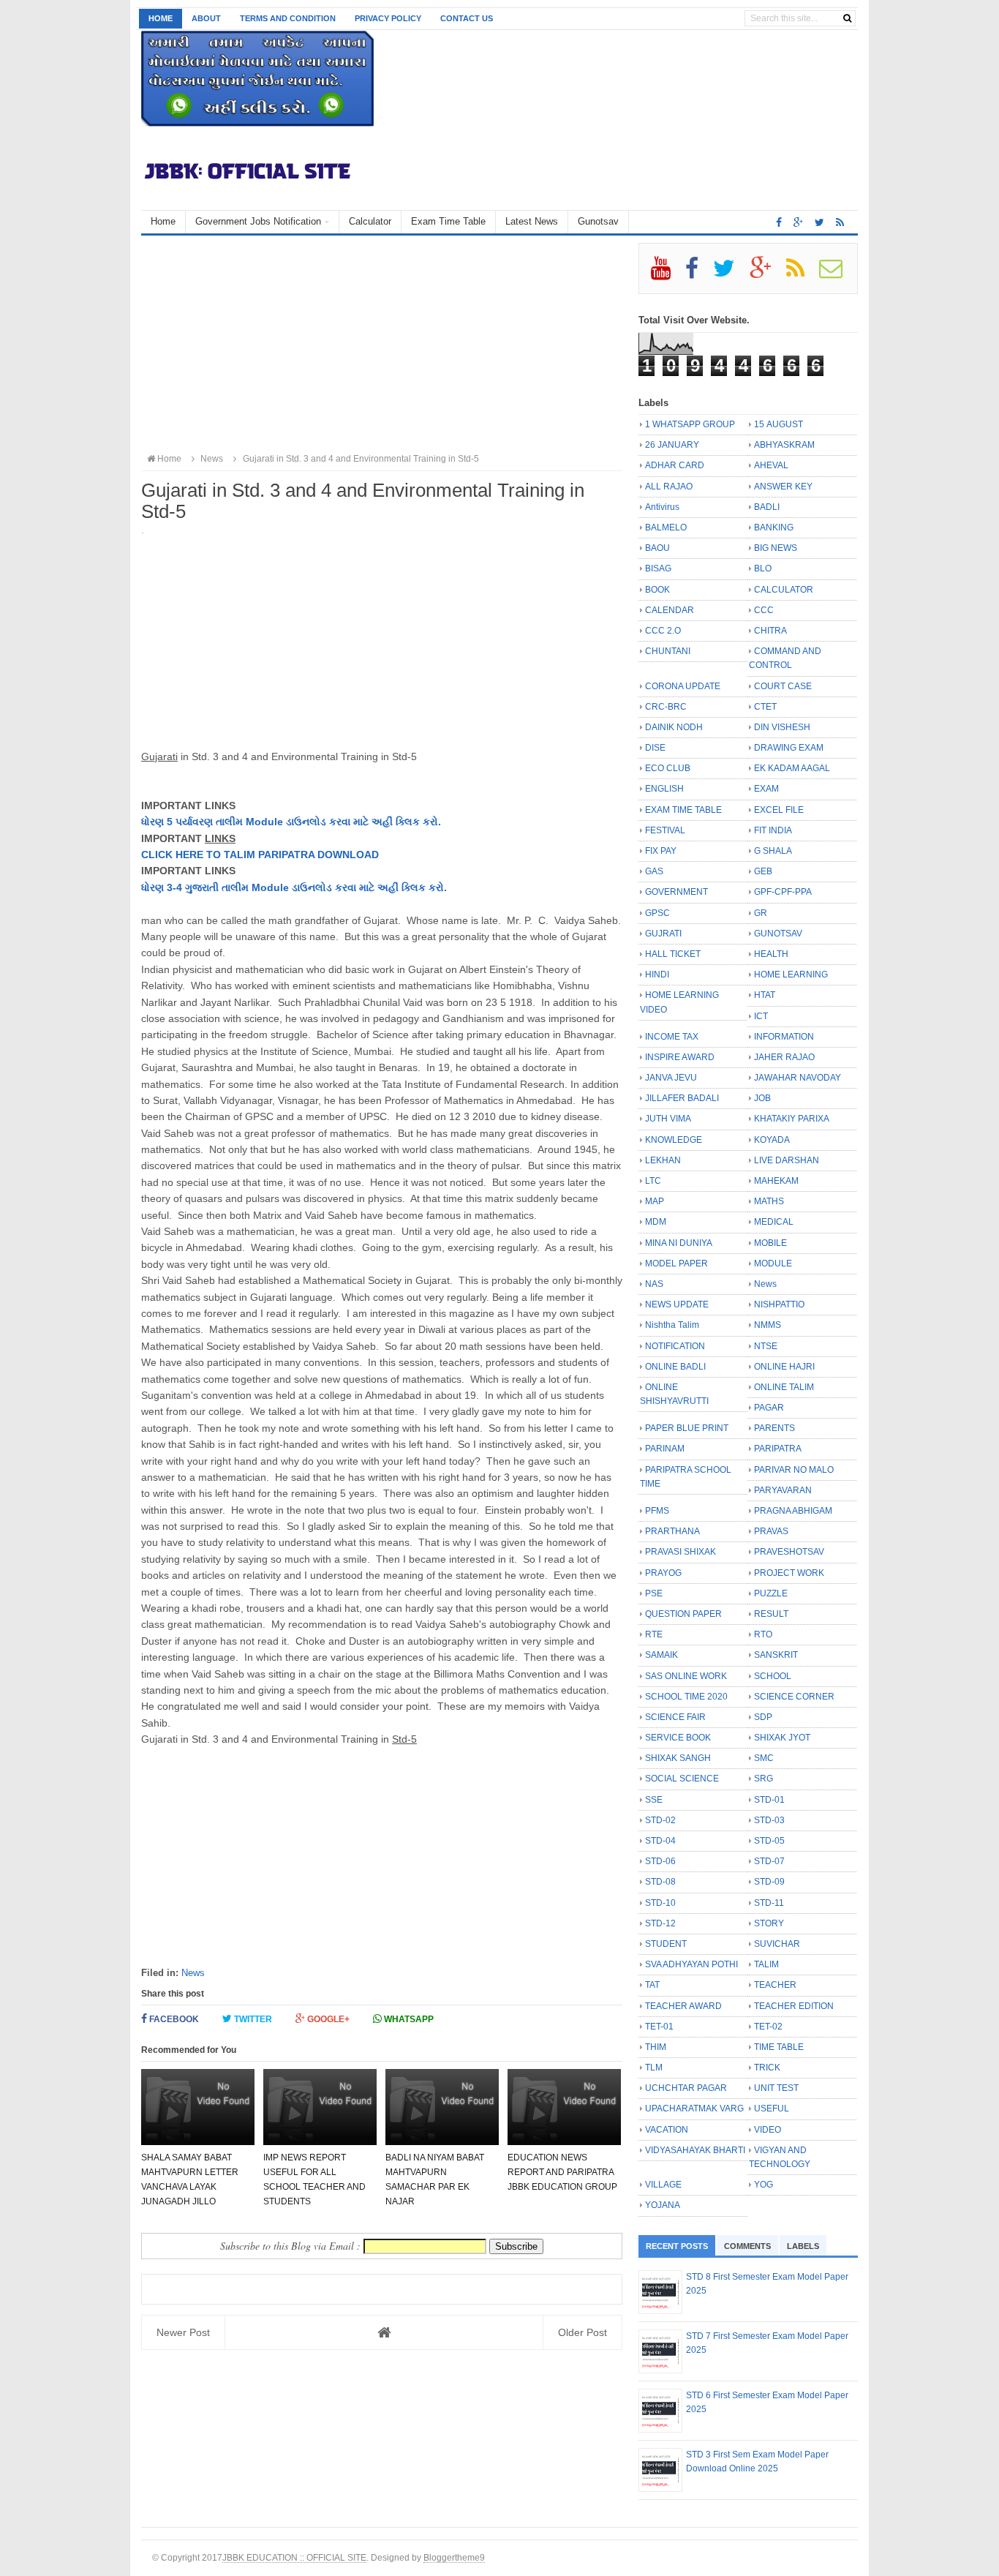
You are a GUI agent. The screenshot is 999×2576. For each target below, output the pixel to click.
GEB (763, 871)
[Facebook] (698, 274)
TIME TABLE (779, 2047)
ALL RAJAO (669, 487)
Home (161, 18)
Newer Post (183, 2332)
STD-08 (660, 1882)
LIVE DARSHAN (787, 1160)
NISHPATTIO (779, 1304)
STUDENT (666, 1944)
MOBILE (770, 1243)
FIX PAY (661, 851)
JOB (762, 1098)
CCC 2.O (663, 631)
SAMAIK (661, 1655)
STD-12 (660, 1923)
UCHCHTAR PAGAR (686, 2088)
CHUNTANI (668, 651)
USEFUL (772, 2109)
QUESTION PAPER (683, 1614)
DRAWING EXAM (789, 748)
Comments (747, 2246)
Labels (803, 2246)
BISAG (658, 568)
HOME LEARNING (791, 975)
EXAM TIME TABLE (683, 810)
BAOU (657, 548)
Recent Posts (677, 2246)
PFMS (657, 1511)
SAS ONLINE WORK (686, 1676)
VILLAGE (663, 2185)
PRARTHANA (672, 1531)
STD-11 (769, 1903)
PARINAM (665, 1449)
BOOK (657, 590)
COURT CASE (783, 686)
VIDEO (768, 2130)
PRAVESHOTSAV (789, 1552)
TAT (652, 1985)
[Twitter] (730, 274)
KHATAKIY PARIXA (792, 1119)
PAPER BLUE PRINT (687, 1428)
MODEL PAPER (676, 1263)
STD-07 (769, 1861)
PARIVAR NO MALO (794, 1470)
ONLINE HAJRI (784, 1367)
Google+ (327, 2019)
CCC (764, 610)
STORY (769, 1923)
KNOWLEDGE (674, 1140)
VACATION (667, 2130)
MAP (655, 1201)
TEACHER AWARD (683, 2006)
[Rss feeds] (840, 222)
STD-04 (660, 1841)
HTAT (765, 995)
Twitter (252, 2019)
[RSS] (802, 274)
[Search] (847, 18)
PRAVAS (771, 1531)
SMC (764, 1758)
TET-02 (768, 2027)
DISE (655, 748)
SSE (654, 1800)
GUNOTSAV (778, 934)
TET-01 (659, 2027)
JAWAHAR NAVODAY (798, 1078)
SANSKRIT (776, 1655)
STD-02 (660, 1820)
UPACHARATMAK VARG (694, 2109)
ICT (761, 1016)
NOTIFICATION (675, 1346)
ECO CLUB (668, 768)
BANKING (774, 527)
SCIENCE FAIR (675, 1717)
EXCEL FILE (779, 810)
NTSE (766, 1346)
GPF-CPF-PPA (783, 892)
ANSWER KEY (783, 487)
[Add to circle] (798, 222)
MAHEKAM (776, 1181)
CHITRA (770, 631)
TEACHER (775, 1985)
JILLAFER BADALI (682, 1098)
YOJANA (663, 2205)
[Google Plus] (767, 274)
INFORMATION (784, 1037)
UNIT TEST (776, 2088)
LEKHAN (663, 1160)
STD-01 (769, 1800)
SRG (764, 1779)
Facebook (173, 2019)
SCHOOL (773, 1676)
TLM (654, 2068)
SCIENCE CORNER (794, 1697)
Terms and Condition (288, 18)
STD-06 (660, 1861)
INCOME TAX (672, 1037)
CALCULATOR (784, 590)
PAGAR (769, 1408)
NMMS (768, 1325)
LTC (653, 1181)
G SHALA (773, 851)
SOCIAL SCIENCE (682, 1779)
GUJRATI (663, 934)
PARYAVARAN (783, 1490)
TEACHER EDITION (794, 2006)
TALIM (766, 1964)
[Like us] (779, 222)
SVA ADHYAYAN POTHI (691, 1964)
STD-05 (769, 1841)
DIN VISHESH (782, 727)
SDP (763, 1717)
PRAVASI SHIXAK (681, 1552)
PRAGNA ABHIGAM (793, 1511)
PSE (654, 1593)
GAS (654, 871)
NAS (654, 1284)
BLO (763, 568)
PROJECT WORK (789, 1573)
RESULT (771, 1614)
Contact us (467, 18)
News (193, 1973)
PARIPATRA (778, 1449)
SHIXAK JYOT (782, 1738)
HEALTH (771, 954)
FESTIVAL (665, 830)
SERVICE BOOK (678, 1738)
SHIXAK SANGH (678, 1758)
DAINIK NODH (674, 727)
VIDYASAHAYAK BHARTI (695, 2150)
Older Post (583, 2332)
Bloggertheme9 (454, 2557)
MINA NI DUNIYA (679, 1243)
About (206, 18)
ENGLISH (664, 789)
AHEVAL (771, 465)
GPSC (657, 913)
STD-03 (769, 1820)
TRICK (767, 2068)
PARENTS (774, 1428)
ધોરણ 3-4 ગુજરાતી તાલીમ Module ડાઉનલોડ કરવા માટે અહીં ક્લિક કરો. (294, 887)
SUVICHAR (777, 1944)
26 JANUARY (672, 445)
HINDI (657, 975)
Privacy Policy (388, 18)
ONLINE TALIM (784, 1387)
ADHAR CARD (675, 465)
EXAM (766, 789)
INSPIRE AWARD (680, 1057)
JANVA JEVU (671, 1078)
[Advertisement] (382, 345)
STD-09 (769, 1882)
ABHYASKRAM (784, 445)
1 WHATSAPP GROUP (690, 424)
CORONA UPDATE (683, 686)
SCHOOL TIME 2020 (686, 1697)
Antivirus (662, 507)
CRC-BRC (666, 707)
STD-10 (660, 1903)
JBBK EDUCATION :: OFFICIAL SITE (294, 2557)
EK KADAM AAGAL (792, 768)
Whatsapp (408, 2019)
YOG (764, 2185)
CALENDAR (670, 610)
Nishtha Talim (672, 1325)
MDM (656, 1222)
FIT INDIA (773, 830)
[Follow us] (819, 222)
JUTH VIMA (668, 1119)
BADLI (767, 507)
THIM (656, 2047)
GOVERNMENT (676, 892)
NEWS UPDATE (677, 1304)
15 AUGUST (779, 424)
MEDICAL (774, 1222)
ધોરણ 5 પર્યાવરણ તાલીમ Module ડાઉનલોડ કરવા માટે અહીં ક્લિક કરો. (291, 822)
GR (761, 913)
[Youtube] (667, 274)
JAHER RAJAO (784, 1057)
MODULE (773, 1263)
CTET (765, 707)
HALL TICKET (673, 954)
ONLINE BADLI (675, 1367)
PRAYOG (663, 1573)
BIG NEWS (776, 548)
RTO (763, 1634)
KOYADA (772, 1140)
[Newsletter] (837, 274)
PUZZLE (771, 1593)
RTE (654, 1634)
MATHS (769, 1201)
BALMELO (666, 527)
